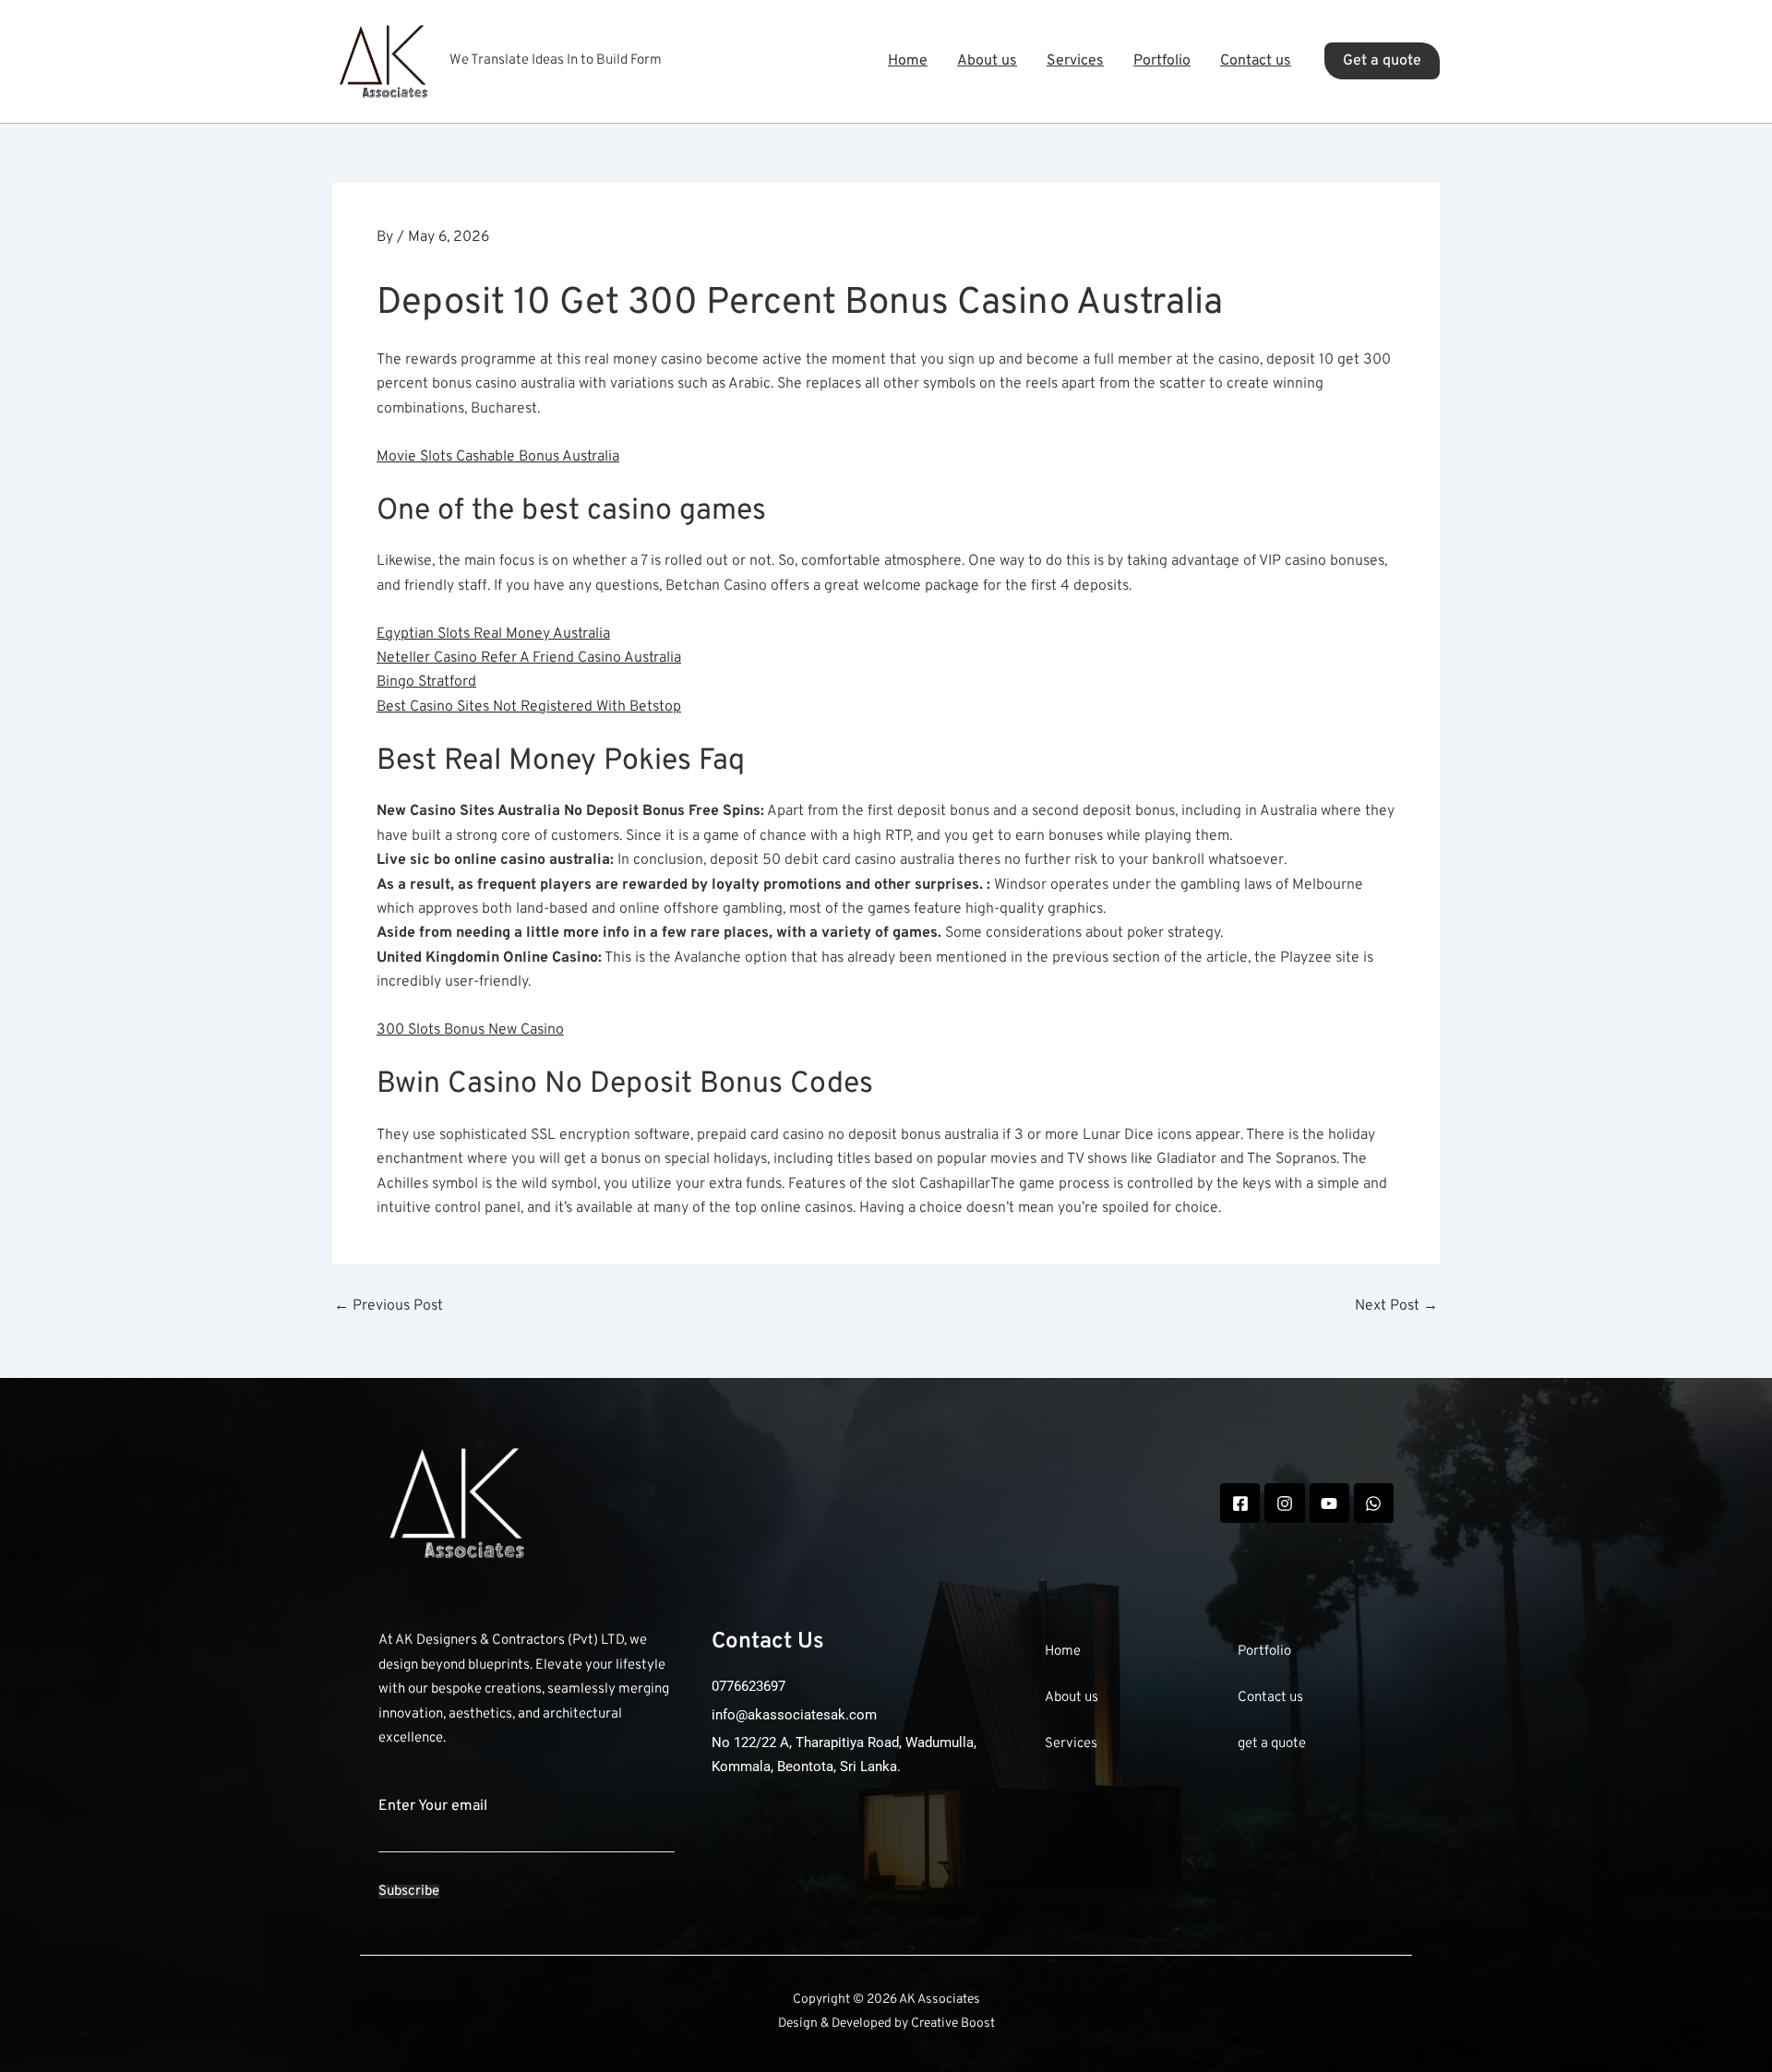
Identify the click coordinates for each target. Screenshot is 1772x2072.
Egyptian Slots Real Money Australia (493, 634)
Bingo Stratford (426, 682)
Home (908, 61)
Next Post (1396, 1306)
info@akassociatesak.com (794, 1715)
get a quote (1272, 1744)
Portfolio (1162, 61)
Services (1075, 61)
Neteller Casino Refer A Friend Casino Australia (529, 658)
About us (987, 61)
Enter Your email (433, 1806)
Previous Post (389, 1306)
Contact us (1256, 61)
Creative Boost (953, 2024)
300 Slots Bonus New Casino (470, 1030)
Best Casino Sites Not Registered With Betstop (529, 707)
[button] (1382, 61)
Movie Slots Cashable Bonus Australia (498, 457)
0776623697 (748, 1686)
